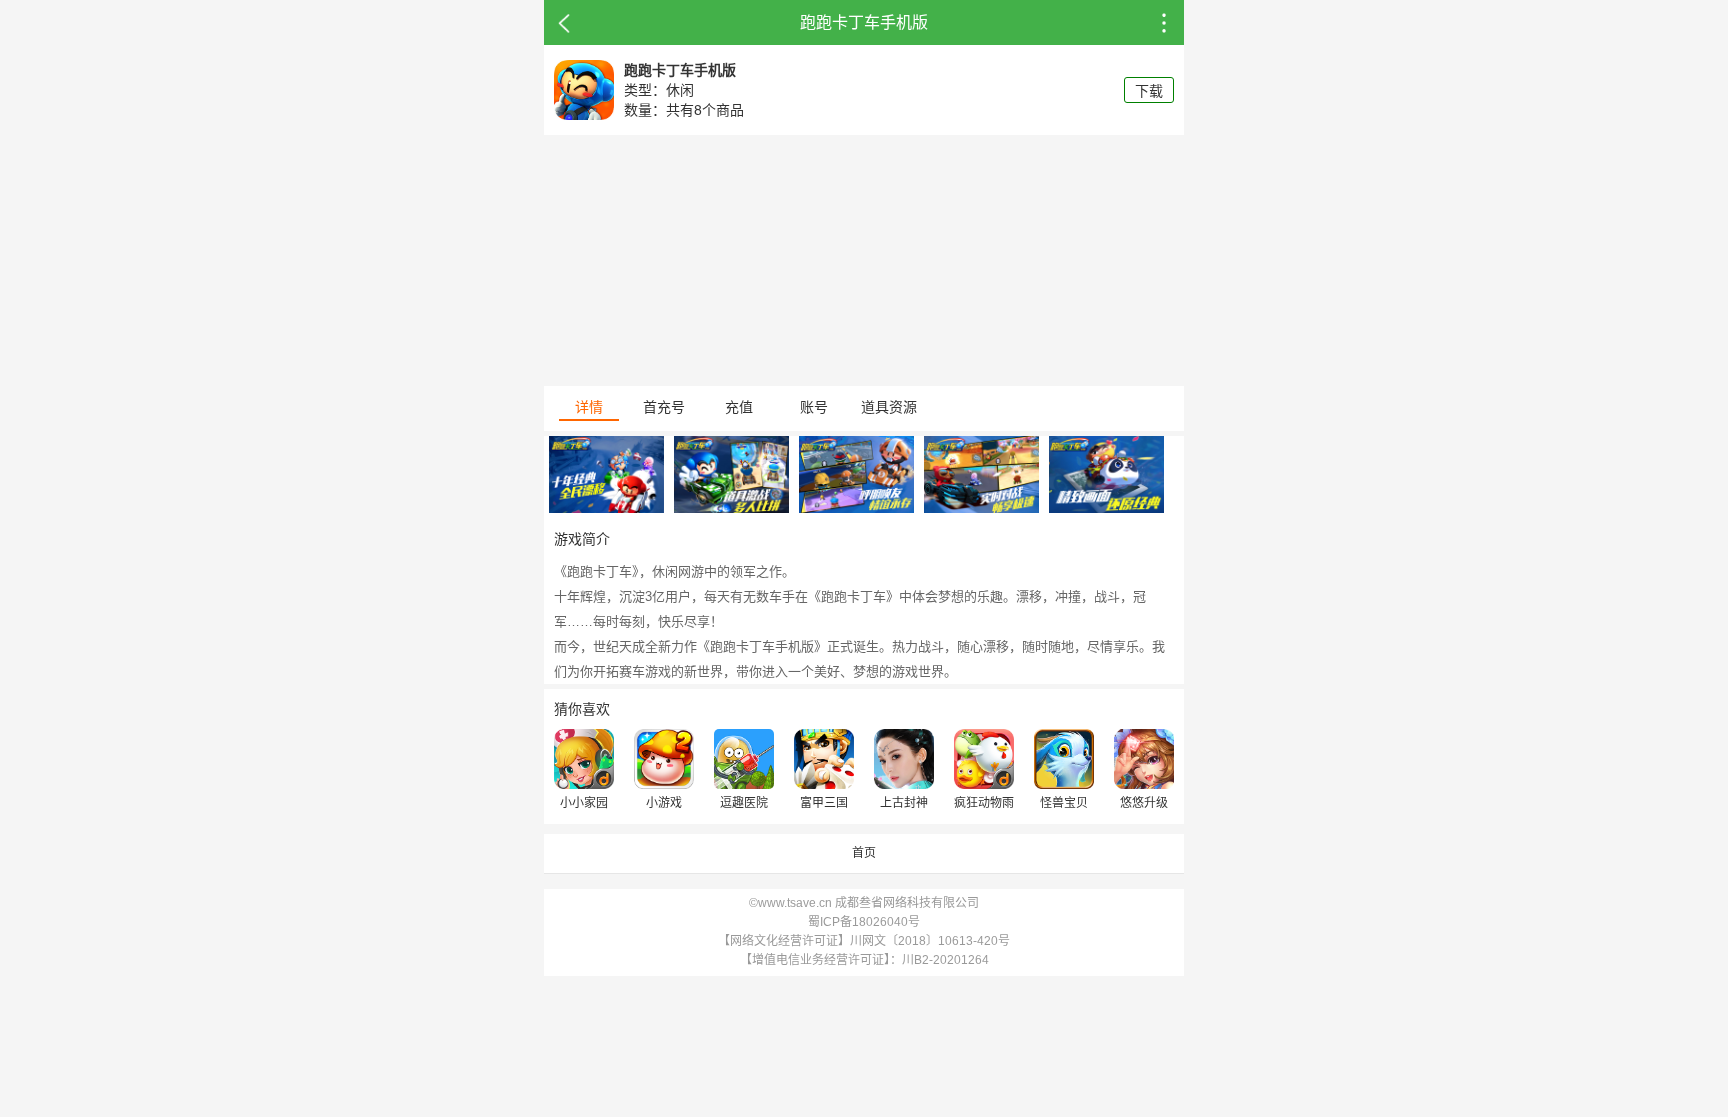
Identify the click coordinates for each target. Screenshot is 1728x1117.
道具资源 (889, 407)
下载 (1149, 91)
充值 (739, 407)
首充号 (664, 407)
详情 (589, 407)
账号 (814, 407)
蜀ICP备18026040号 (864, 922)
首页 (864, 853)
